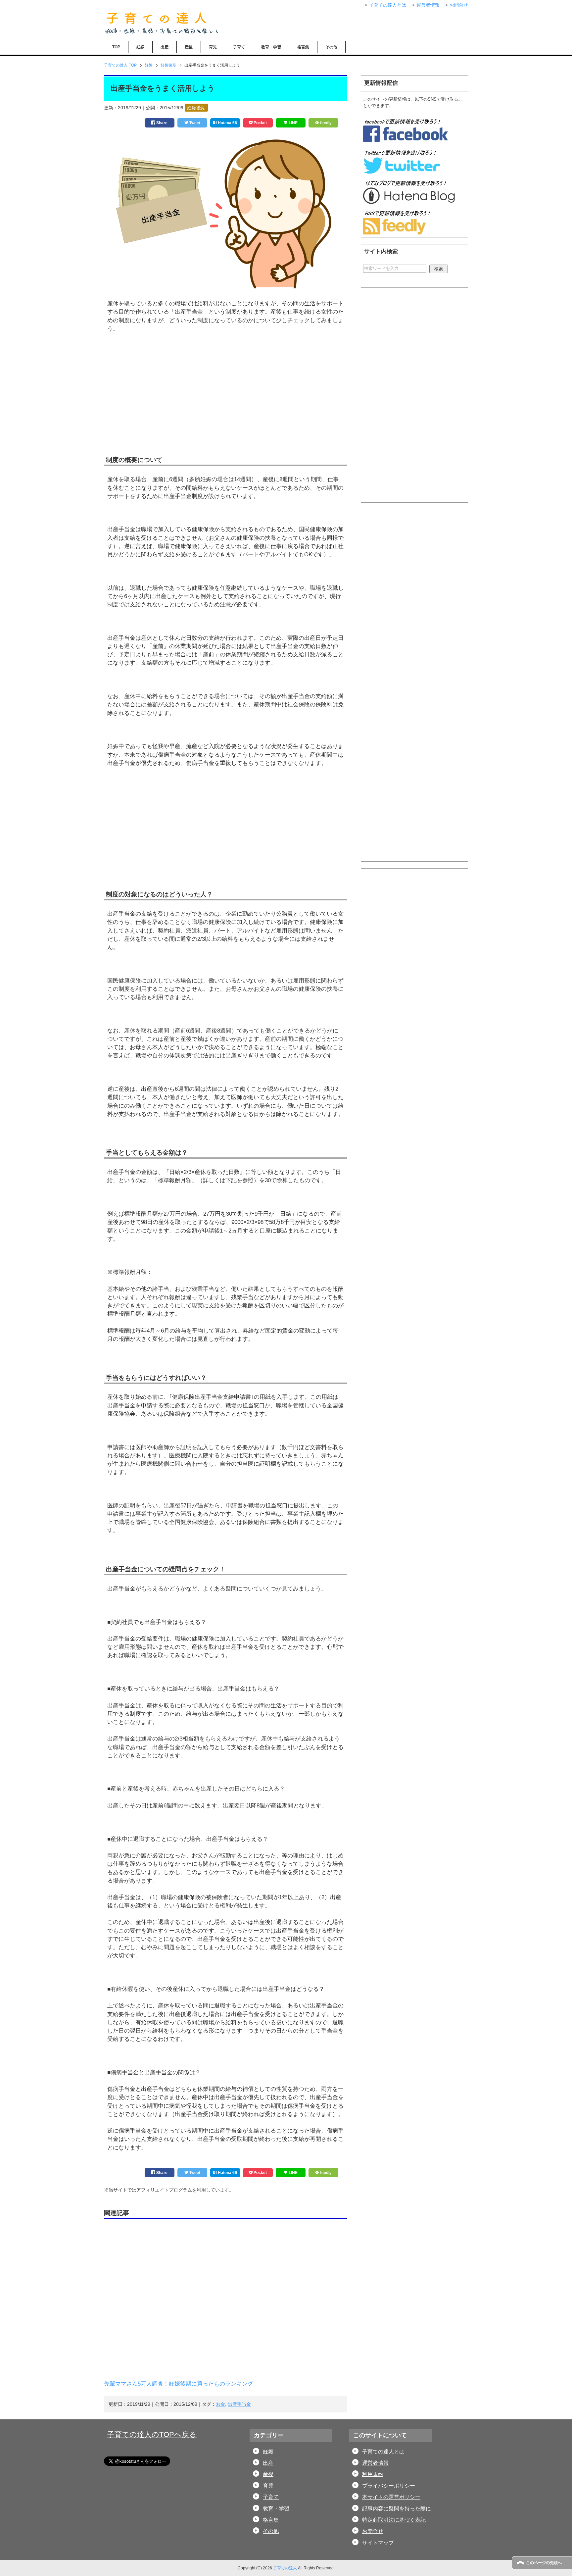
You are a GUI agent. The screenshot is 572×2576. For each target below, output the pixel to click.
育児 (213, 47)
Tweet (194, 123)
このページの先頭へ (544, 2563)
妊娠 (140, 47)
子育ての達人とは (383, 2452)
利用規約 (373, 2474)
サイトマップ (378, 2543)
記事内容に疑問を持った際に (397, 2509)
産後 (189, 47)
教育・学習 (271, 47)
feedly (325, 123)
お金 (220, 2404)
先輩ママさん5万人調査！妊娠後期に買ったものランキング (179, 2384)
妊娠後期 (196, 108)
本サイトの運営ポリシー (391, 2497)
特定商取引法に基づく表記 (394, 2520)
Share (161, 123)
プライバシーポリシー (389, 2486)
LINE (293, 123)
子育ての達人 (285, 2568)
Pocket (260, 123)
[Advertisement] (226, 404)
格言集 (303, 47)
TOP (116, 47)
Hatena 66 (227, 123)
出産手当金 (239, 2404)
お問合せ (373, 2531)
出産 (165, 47)
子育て (239, 47)
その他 (331, 47)
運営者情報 (375, 2463)
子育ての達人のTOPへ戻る (152, 2434)
